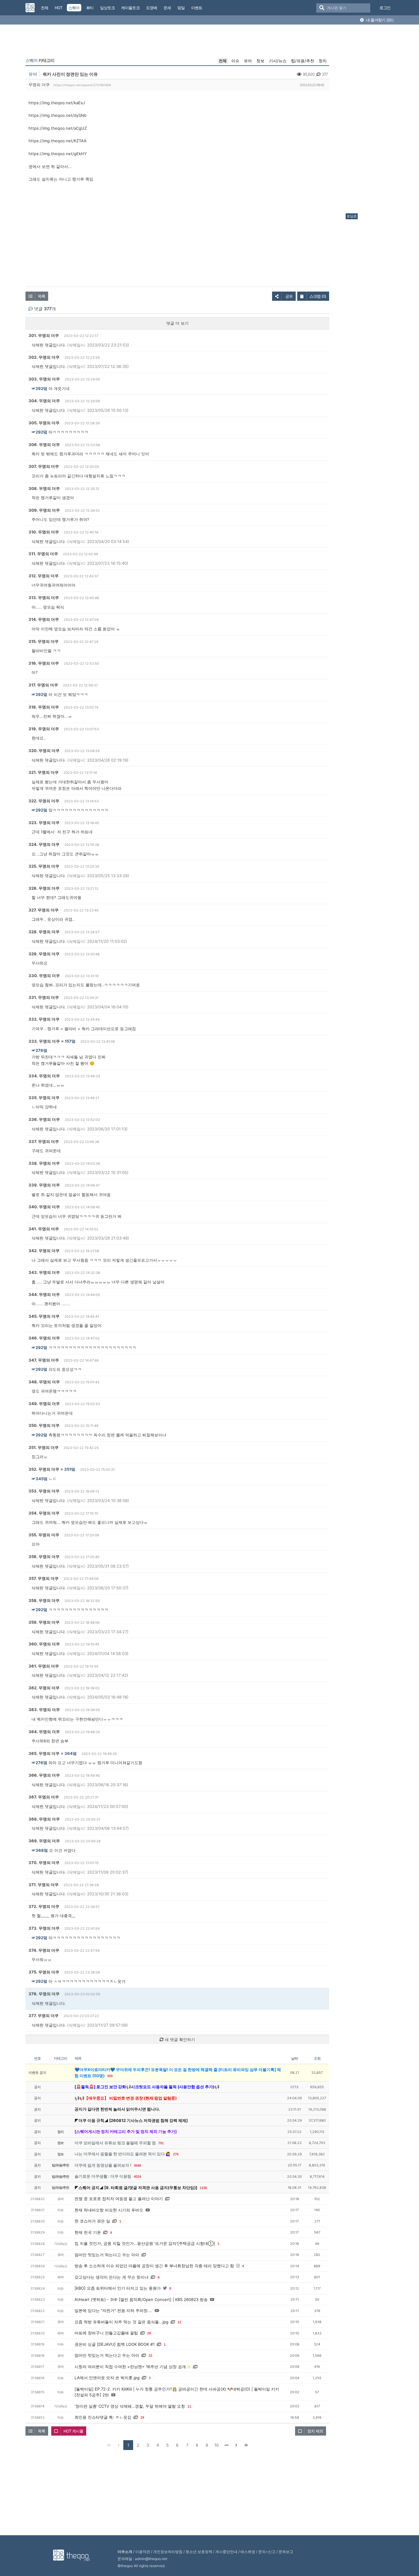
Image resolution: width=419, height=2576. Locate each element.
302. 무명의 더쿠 (44, 357)
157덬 (70, 1041)
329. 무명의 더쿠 (44, 954)
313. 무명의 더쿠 (44, 598)
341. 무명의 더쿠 (44, 1229)
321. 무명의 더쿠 (44, 772)
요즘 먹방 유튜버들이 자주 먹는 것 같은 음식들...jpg (121, 2322)
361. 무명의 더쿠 (44, 1666)
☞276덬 (39, 1050)
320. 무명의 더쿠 (44, 751)
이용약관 (143, 2552)
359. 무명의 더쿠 (44, 1622)
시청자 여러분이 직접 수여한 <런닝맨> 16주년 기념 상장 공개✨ (133, 2367)
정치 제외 (315, 2431)
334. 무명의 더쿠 (44, 1076)
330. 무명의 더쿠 (44, 976)
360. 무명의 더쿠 (44, 1644)
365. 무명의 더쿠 (44, 1753)
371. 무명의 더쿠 (44, 1885)
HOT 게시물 (73, 2431)
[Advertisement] (370, 120)
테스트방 (248, 2552)
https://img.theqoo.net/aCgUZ (58, 128)
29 (142, 2417)
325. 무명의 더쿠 (44, 866)
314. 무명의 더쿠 (44, 619)
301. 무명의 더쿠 (44, 335)
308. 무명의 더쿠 (44, 488)
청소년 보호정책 (199, 2552)
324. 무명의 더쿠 (44, 844)
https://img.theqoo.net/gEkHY (58, 154)
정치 (323, 61)
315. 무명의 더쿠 (44, 641)
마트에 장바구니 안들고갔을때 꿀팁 (106, 2333)
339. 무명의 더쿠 (44, 1185)
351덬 (70, 1469)
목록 (41, 296)
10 (150, 2356)
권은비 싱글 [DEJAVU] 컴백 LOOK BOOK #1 (115, 2344)
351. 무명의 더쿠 (44, 1447)
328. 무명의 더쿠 (44, 932)
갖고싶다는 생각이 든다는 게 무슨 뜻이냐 (111, 2277)
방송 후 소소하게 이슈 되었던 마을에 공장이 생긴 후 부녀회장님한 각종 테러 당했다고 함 (154, 2266)
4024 (137, 2177)
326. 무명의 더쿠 (44, 888)
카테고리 (40, 60)
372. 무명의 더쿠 (44, 1906)
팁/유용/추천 (303, 61)
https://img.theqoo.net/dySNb (58, 115)
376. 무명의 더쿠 (44, 1994)
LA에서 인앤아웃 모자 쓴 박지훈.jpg (107, 2378)
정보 (260, 61)
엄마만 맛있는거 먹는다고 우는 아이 (107, 2255)
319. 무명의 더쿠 (44, 729)
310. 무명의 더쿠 (44, 532)
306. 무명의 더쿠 (44, 445)
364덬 (71, 1753)
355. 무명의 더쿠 (44, 1535)
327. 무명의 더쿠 (44, 910)
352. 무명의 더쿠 (44, 1469)
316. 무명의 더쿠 (44, 663)
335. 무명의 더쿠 (44, 1098)
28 (149, 2333)
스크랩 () (318, 296)
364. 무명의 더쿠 (44, 1732)
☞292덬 (39, 388)
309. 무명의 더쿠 (44, 510)
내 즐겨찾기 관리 (379, 20)
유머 (248, 61)
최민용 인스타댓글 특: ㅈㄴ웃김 (103, 2417)
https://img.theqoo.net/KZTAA (58, 141)
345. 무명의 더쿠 (44, 1316)
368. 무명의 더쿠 (44, 1819)
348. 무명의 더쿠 (44, 1382)
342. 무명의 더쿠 (44, 1251)
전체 (223, 61)
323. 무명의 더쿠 (44, 823)
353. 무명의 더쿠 (44, 1491)
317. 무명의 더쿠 (43, 685)
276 (176, 2154)
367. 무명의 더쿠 (44, 1797)
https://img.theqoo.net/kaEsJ (57, 103)
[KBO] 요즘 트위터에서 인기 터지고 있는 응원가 (118, 2288)
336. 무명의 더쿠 (44, 1119)
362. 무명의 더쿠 (44, 1688)
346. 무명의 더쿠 (44, 1338)
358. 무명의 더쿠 (44, 1600)
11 (189, 2406)
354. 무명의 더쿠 (44, 1513)
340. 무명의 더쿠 (44, 1207)
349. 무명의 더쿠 (44, 1404)
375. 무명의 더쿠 (44, 1972)
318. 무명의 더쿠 (44, 707)
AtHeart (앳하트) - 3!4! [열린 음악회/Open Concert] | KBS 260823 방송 (141, 2299)
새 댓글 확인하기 (179, 2039)
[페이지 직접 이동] (226, 2445)
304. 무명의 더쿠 (44, 401)
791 (161, 2143)
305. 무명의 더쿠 (44, 423)
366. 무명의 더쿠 (44, 1775)
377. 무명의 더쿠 (44, 2016)
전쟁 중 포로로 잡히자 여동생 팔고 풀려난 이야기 (119, 2199)
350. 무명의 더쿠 (44, 1425)
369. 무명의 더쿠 (44, 1841)
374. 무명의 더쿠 (44, 1950)
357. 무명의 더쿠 (44, 1578)
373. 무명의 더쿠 (44, 1928)
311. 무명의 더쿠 (43, 554)
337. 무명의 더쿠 (44, 1141)
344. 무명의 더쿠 (44, 1294)
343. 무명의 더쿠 (44, 1272)
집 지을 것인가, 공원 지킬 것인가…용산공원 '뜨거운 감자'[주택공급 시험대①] (145, 2243)
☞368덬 (40, 1850)
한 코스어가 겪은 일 (92, 2221)
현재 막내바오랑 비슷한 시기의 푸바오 (109, 2210)
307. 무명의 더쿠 (44, 466)
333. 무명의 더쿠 (44, 1041)
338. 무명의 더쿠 (44, 1163)
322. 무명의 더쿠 (44, 801)
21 (179, 2322)
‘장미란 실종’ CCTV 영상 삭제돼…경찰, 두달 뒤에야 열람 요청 (130, 2406)
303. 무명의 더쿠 (44, 379)
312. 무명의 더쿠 (44, 576)
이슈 (235, 61)
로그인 (385, 8)
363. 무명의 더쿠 (44, 1710)
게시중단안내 (226, 2552)
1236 (203, 2188)
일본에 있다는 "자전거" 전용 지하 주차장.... (113, 2310)
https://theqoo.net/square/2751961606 (82, 85)
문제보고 (286, 2552)
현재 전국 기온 (88, 2232)
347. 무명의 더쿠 (44, 1360)
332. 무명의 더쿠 (44, 1019)
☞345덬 (40, 1479)
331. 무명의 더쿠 (44, 997)
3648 (137, 2165)
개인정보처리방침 (168, 2552)
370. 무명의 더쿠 (44, 1863)
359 (110, 2076)
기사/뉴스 (278, 61)
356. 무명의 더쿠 (44, 1557)
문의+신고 (267, 2552)
